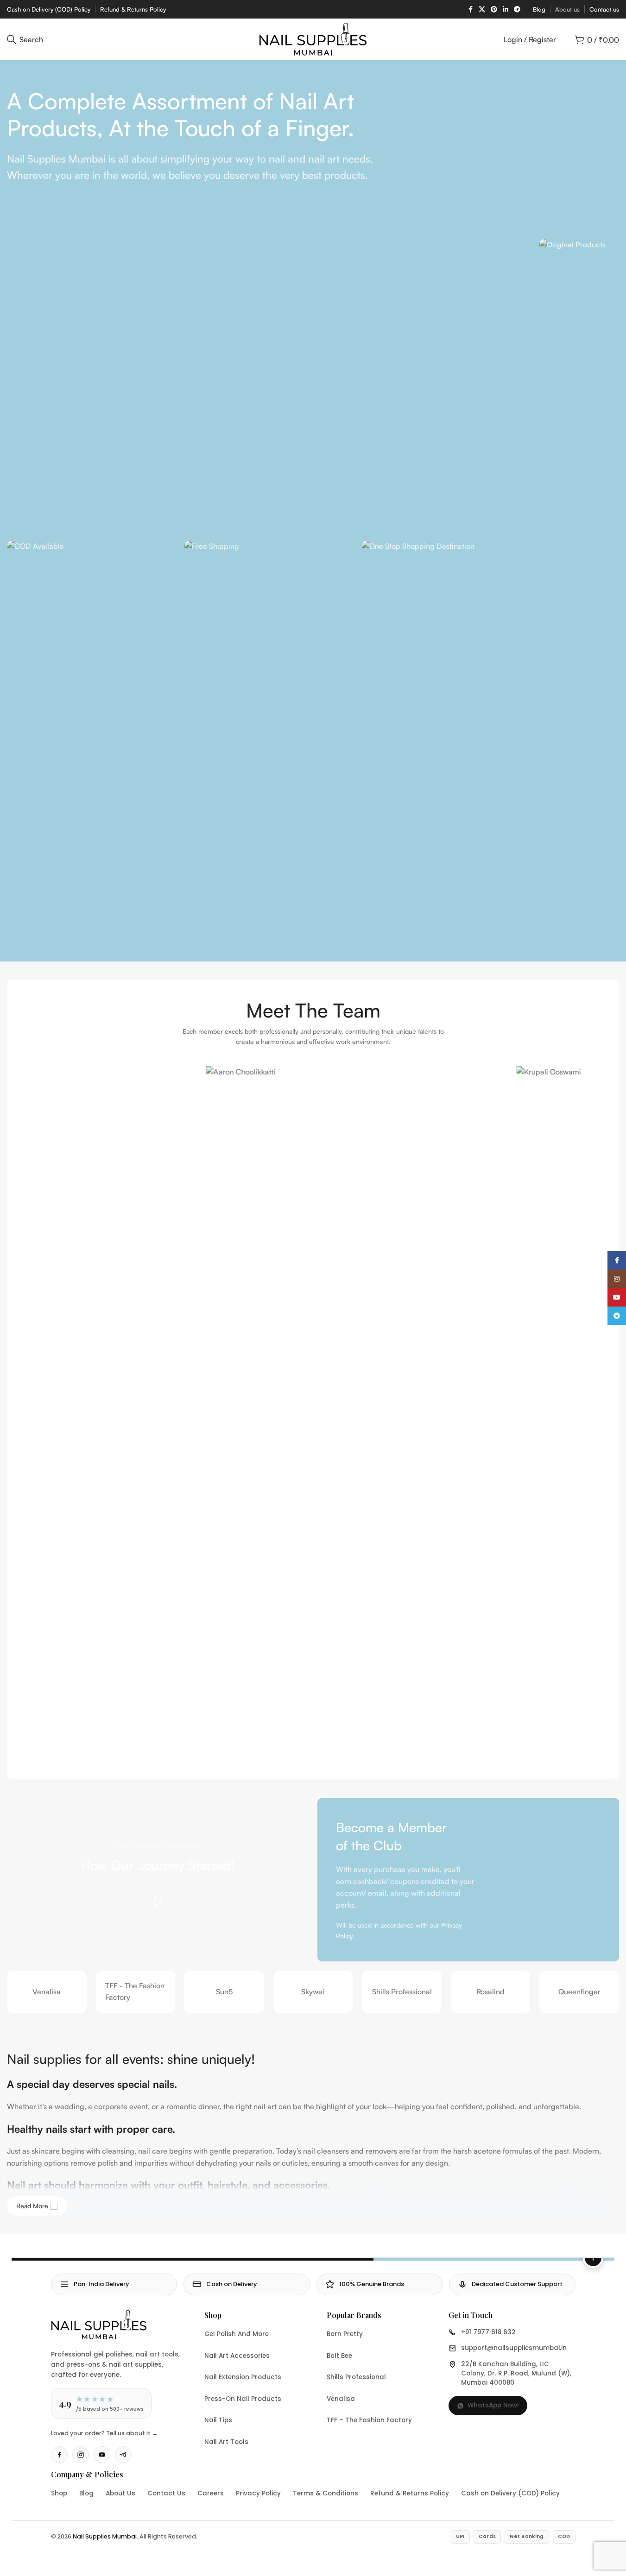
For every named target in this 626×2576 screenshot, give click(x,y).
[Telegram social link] (517, 9)
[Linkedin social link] (506, 9)
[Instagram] (81, 2455)
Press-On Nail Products (243, 2399)
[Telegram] (123, 2455)
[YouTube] (102, 2455)
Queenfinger (579, 1992)
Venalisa (47, 1992)
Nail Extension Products (243, 2377)
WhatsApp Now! (493, 2405)
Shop (59, 2493)
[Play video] (158, 1902)
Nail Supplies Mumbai (105, 2536)
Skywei (313, 1992)
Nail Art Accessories (237, 2356)
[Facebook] (59, 2455)
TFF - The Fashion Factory (135, 1992)
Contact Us (166, 2493)
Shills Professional (402, 1992)
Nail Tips (218, 2420)
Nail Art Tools (226, 2442)
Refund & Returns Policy (410, 2493)
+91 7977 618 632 (488, 2332)
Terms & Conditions (326, 2493)
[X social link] (482, 9)
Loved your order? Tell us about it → (104, 2433)
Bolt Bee (339, 2356)
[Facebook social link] (470, 9)
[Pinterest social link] (494, 9)
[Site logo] (313, 38)
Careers (211, 2493)
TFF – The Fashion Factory (369, 2420)
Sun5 (224, 1992)
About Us (120, 2493)
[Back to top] (593, 2258)
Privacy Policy (258, 2493)
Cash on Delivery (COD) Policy (510, 2493)
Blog (86, 2493)
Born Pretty (345, 2334)
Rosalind (490, 1992)
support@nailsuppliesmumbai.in (514, 2348)
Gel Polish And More (237, 2334)
